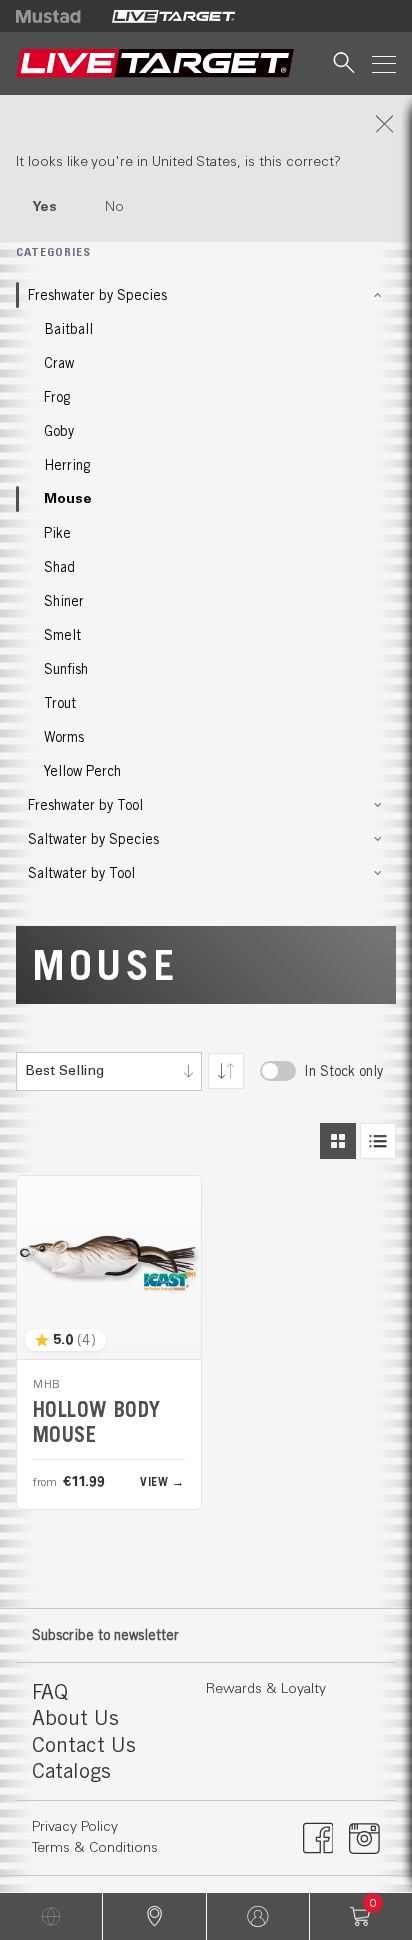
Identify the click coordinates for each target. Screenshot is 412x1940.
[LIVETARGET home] (155, 63)
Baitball (68, 329)
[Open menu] (384, 63)
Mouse (68, 499)
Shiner (64, 601)
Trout (60, 703)
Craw (59, 363)
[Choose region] (51, 1916)
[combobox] (109, 1071)
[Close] (206, 124)
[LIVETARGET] (173, 16)
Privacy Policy (75, 1827)
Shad (59, 567)
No (114, 207)
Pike (57, 533)
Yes (44, 207)
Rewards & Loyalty (266, 1689)
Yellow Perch (82, 771)
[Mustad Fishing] (56, 16)
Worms (64, 737)
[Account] (258, 1916)
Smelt (62, 635)
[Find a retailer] (154, 1916)
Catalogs (71, 1770)
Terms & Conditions (95, 1848)
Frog (57, 397)
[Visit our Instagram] (364, 1838)
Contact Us (84, 1744)
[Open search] (344, 63)
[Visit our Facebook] (318, 1838)
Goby (59, 431)
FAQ (50, 1691)
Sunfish (66, 669)
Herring (67, 465)
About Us (75, 1717)
